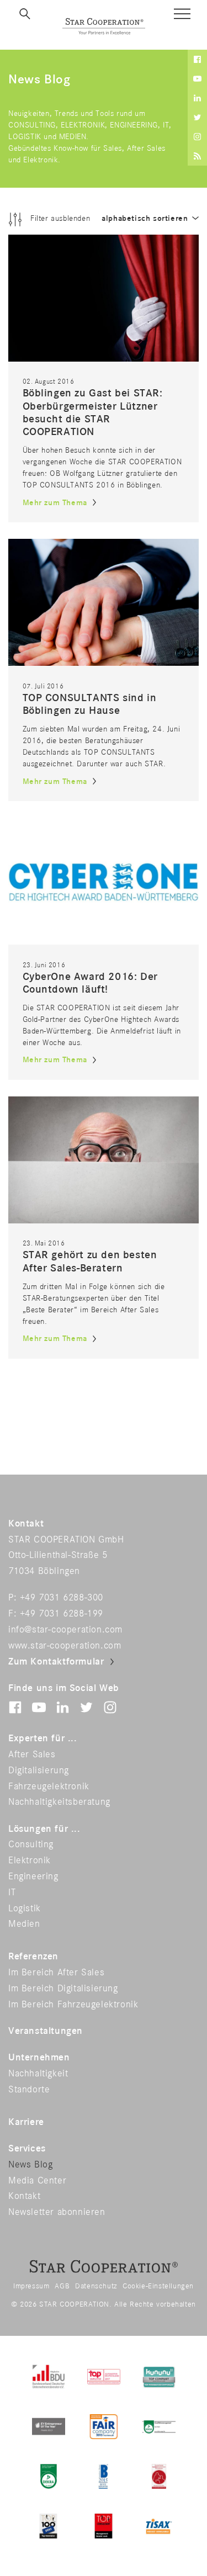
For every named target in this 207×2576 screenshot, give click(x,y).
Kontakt (24, 2196)
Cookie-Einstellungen (158, 2286)
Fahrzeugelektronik (49, 1787)
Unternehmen (39, 2058)
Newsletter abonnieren (57, 2212)
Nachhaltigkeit (38, 2074)
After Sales (32, 1755)
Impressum (31, 2286)
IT (12, 1893)
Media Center (37, 2181)
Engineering (33, 1877)
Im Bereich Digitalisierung (63, 1989)
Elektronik (30, 1861)
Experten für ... (43, 1738)
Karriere (26, 2122)
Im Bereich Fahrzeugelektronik (73, 2005)
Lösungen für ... (44, 1829)
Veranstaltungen (46, 2031)
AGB (62, 2286)
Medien (24, 1924)
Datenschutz (96, 2286)
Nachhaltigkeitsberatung (59, 1802)
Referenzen (33, 1957)
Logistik (25, 1909)
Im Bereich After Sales (56, 1973)
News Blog (30, 2165)
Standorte (29, 2090)
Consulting (31, 1844)
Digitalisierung (39, 1771)
